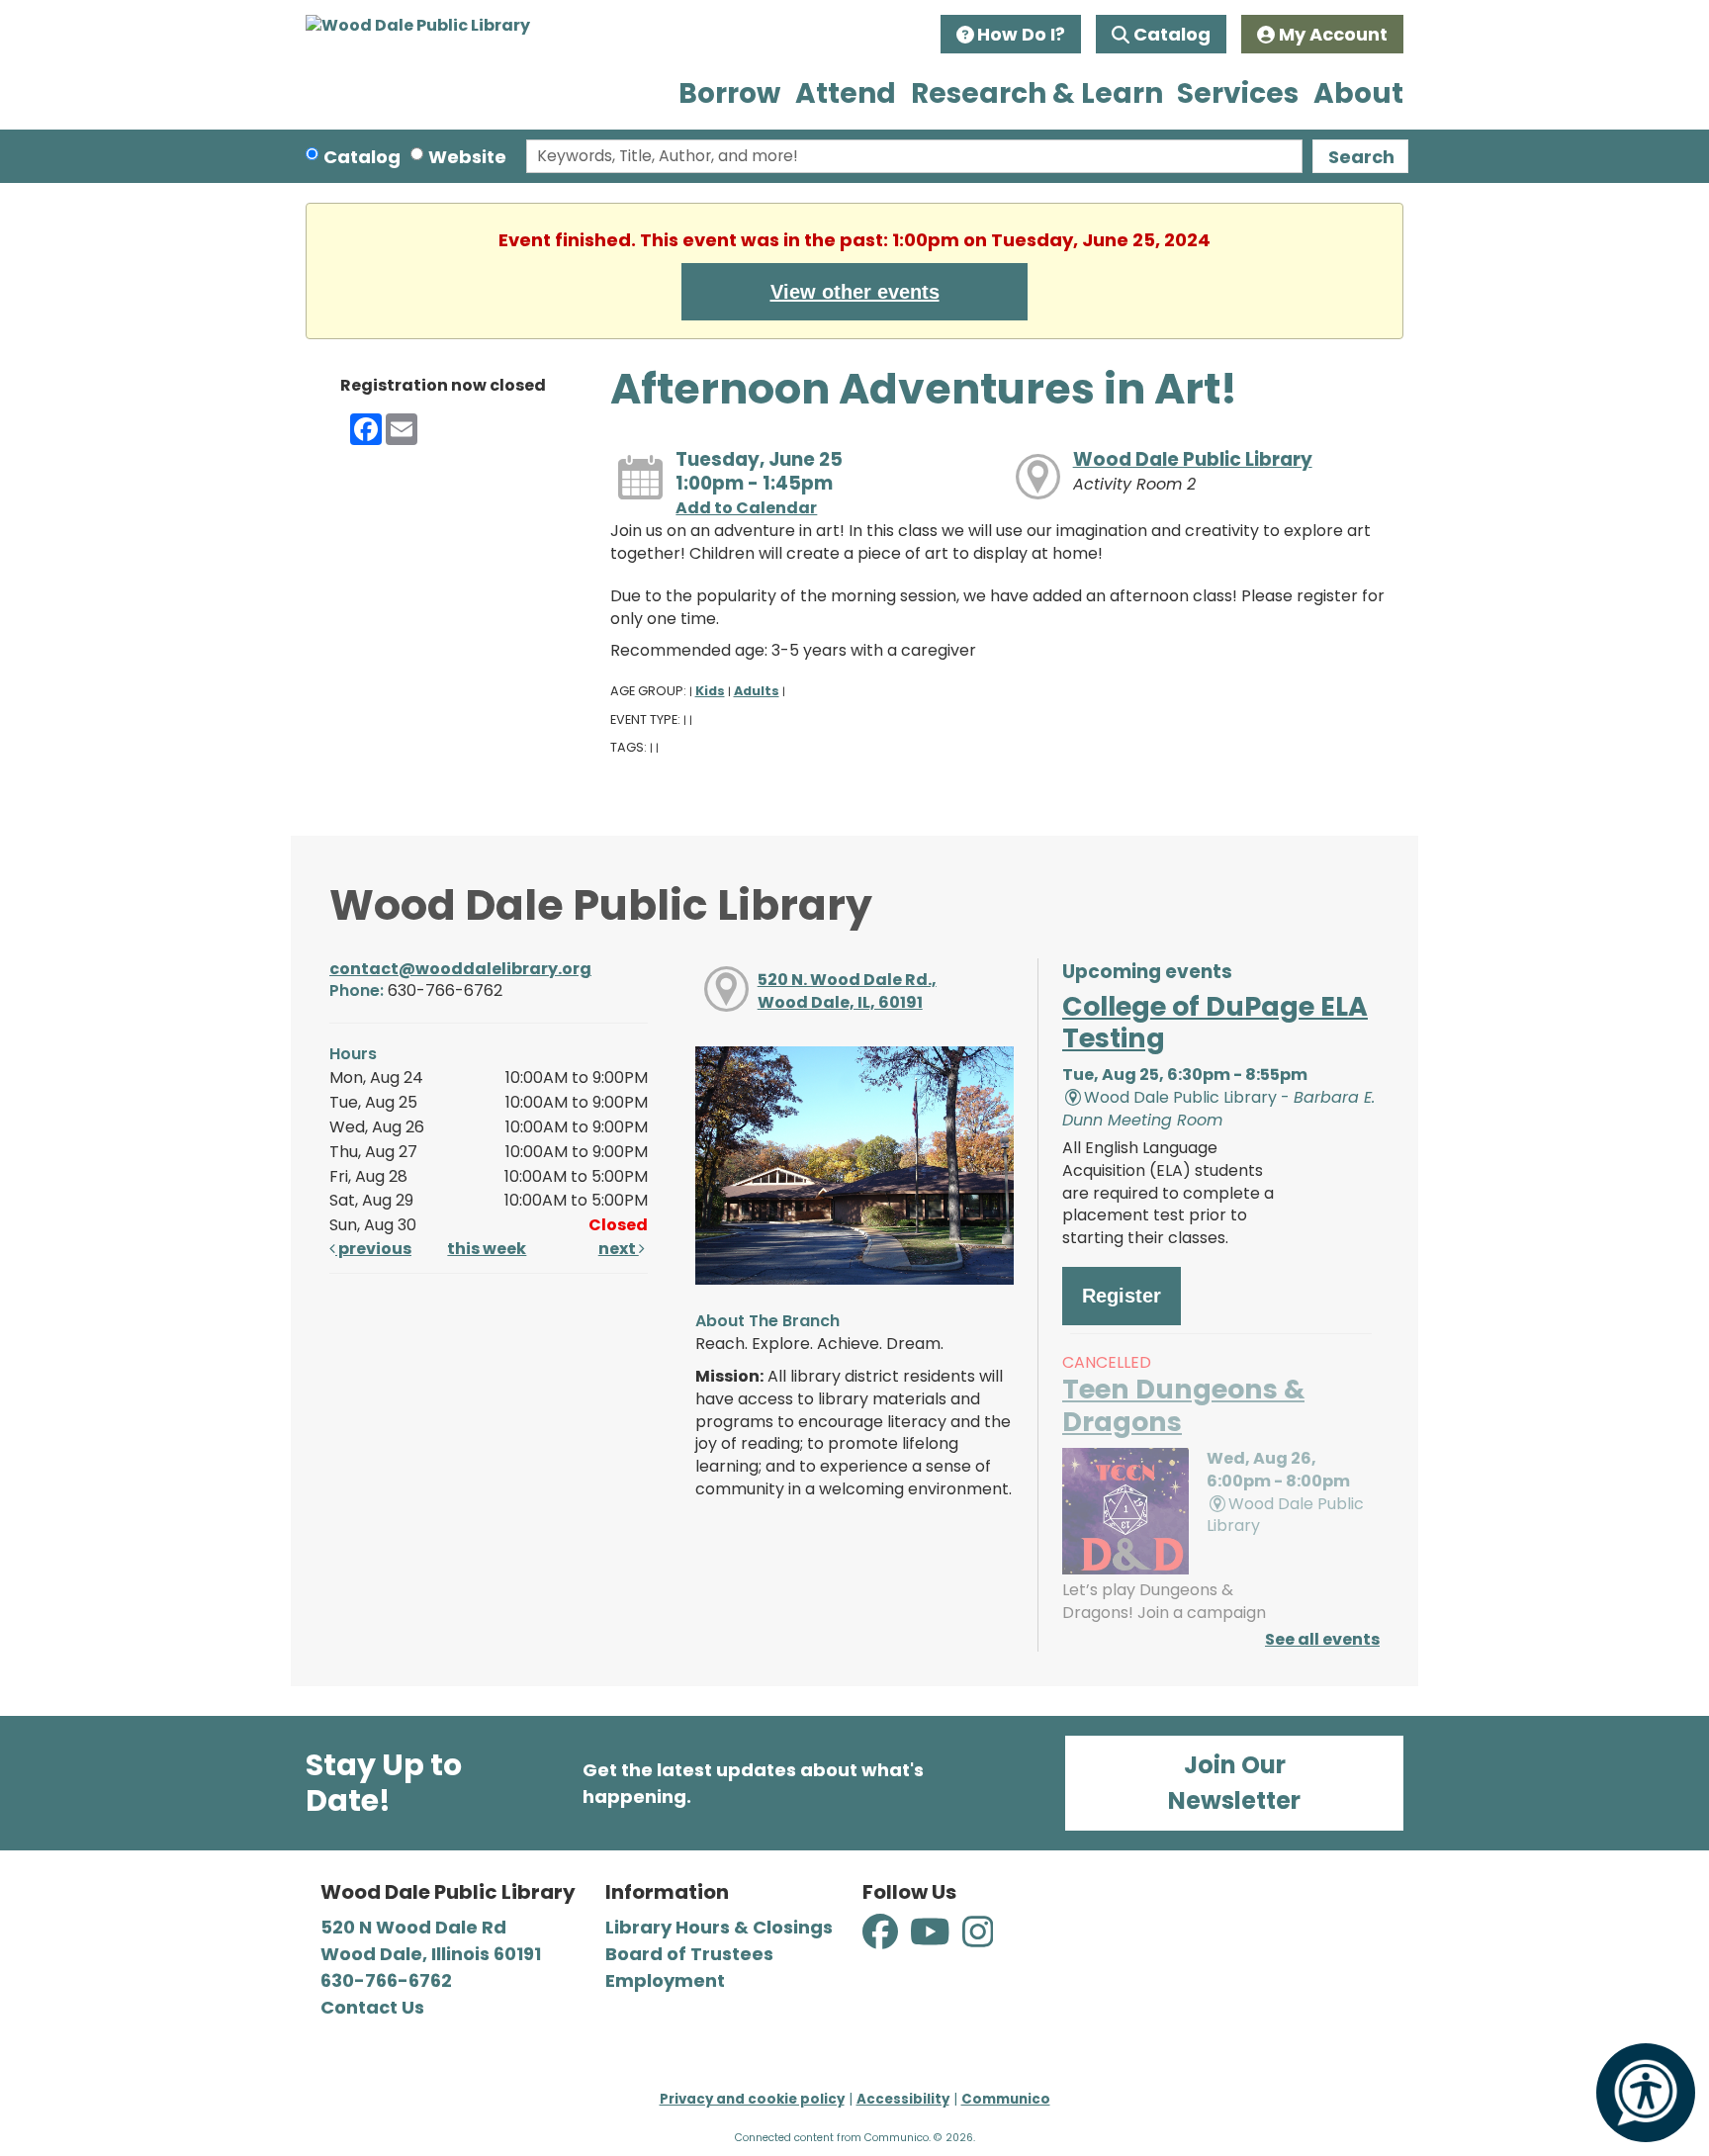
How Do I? (1021, 34)
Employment (665, 1980)
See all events (1322, 1639)
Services (1238, 93)
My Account (1333, 34)
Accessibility (903, 2099)
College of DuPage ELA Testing (1215, 1022)
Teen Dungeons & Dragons (1183, 1405)
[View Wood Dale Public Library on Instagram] (978, 1943)
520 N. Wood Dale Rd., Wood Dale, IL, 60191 (847, 991)
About (1358, 93)
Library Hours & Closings (719, 1927)
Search (1361, 157)
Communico (1006, 2099)
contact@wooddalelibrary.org (460, 969)
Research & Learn (1037, 93)
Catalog (1172, 34)
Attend (846, 93)
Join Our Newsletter (1234, 1783)
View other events (855, 292)
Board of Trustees (689, 1954)
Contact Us (372, 2007)
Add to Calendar (746, 508)
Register (1122, 1296)
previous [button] (373, 1249)
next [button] (619, 1249)
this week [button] (487, 1249)
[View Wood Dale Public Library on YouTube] (932, 1943)
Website (467, 157)
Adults (757, 691)
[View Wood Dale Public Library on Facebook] (882, 1943)
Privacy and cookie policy (752, 2099)
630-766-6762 (386, 1980)
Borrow (729, 93)
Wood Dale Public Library (1193, 459)
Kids (710, 691)
